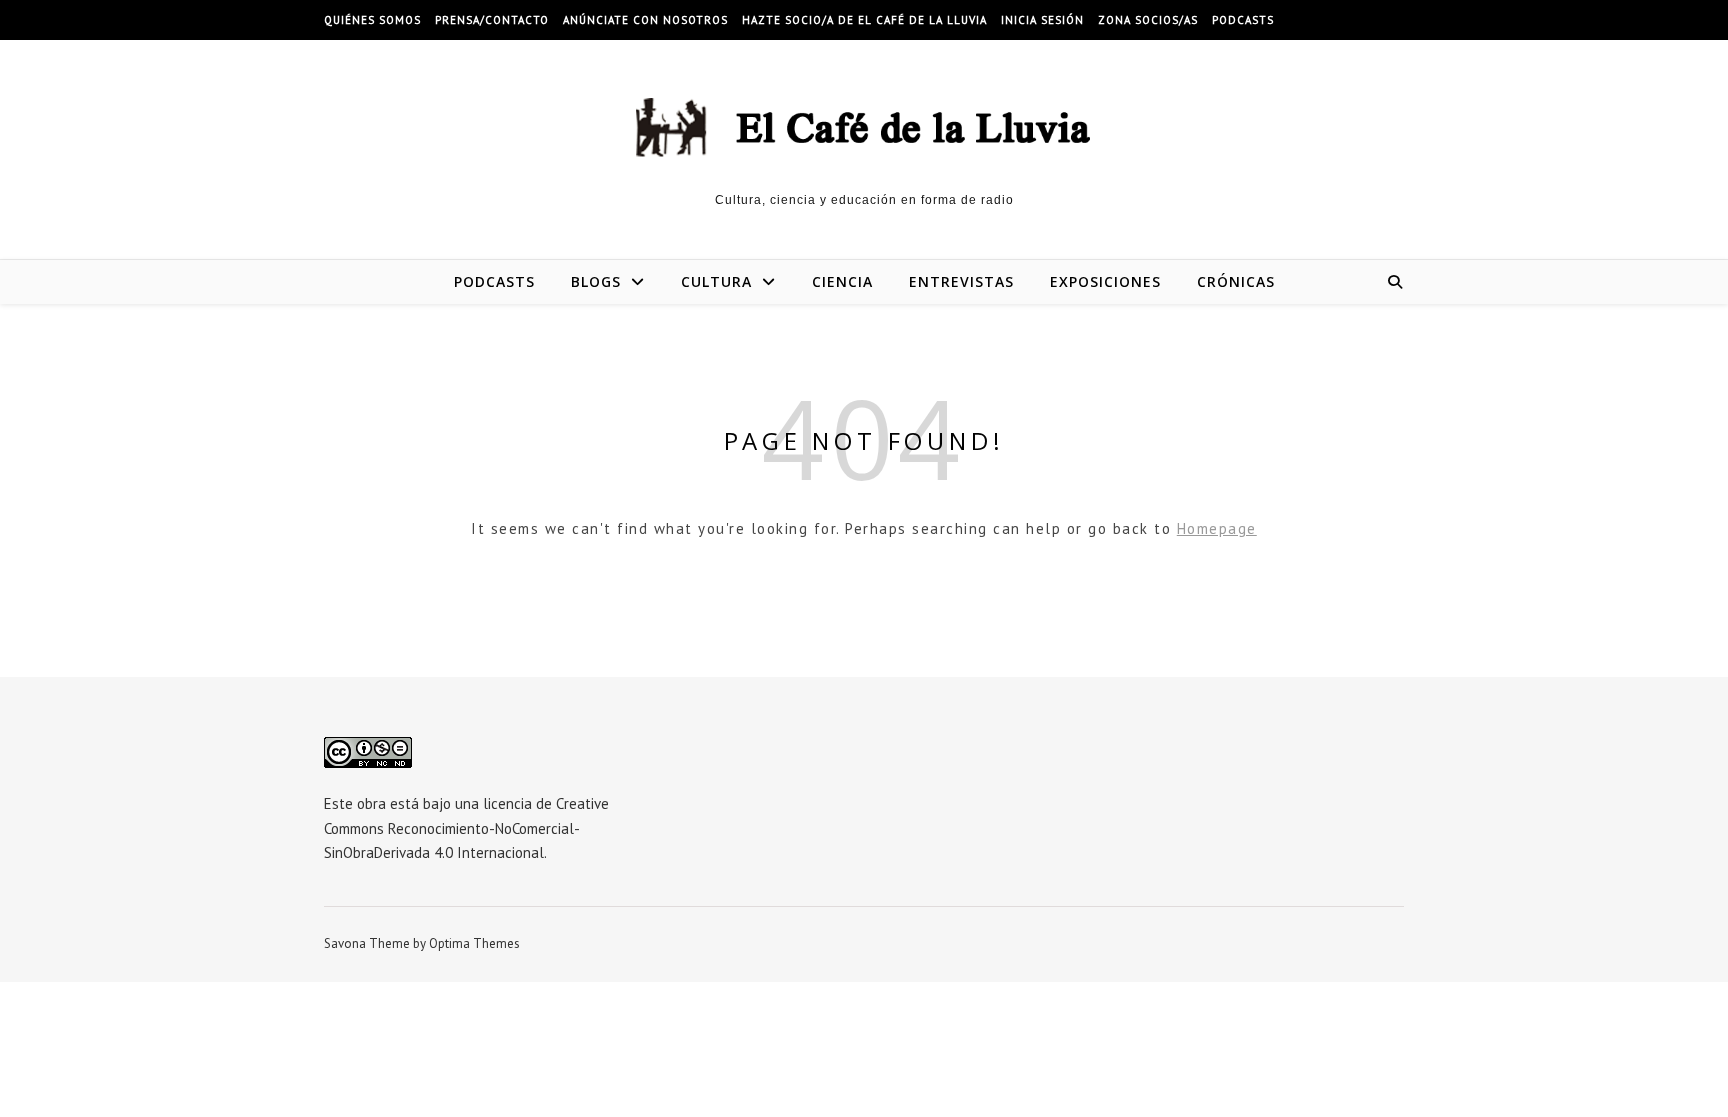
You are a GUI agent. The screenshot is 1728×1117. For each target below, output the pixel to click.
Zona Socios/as (1148, 20)
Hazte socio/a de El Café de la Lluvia (864, 20)
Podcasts (1243, 20)
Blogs (596, 281)
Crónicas (1236, 281)
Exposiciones (1105, 281)
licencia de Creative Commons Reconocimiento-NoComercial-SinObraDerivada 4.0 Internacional (466, 828)
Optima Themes (474, 943)
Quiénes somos (372, 20)
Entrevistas (961, 281)
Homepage (1217, 528)
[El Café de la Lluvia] (864, 125)
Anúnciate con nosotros (645, 20)
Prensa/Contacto (492, 20)
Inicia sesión (1042, 20)
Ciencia (842, 281)
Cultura (716, 281)
